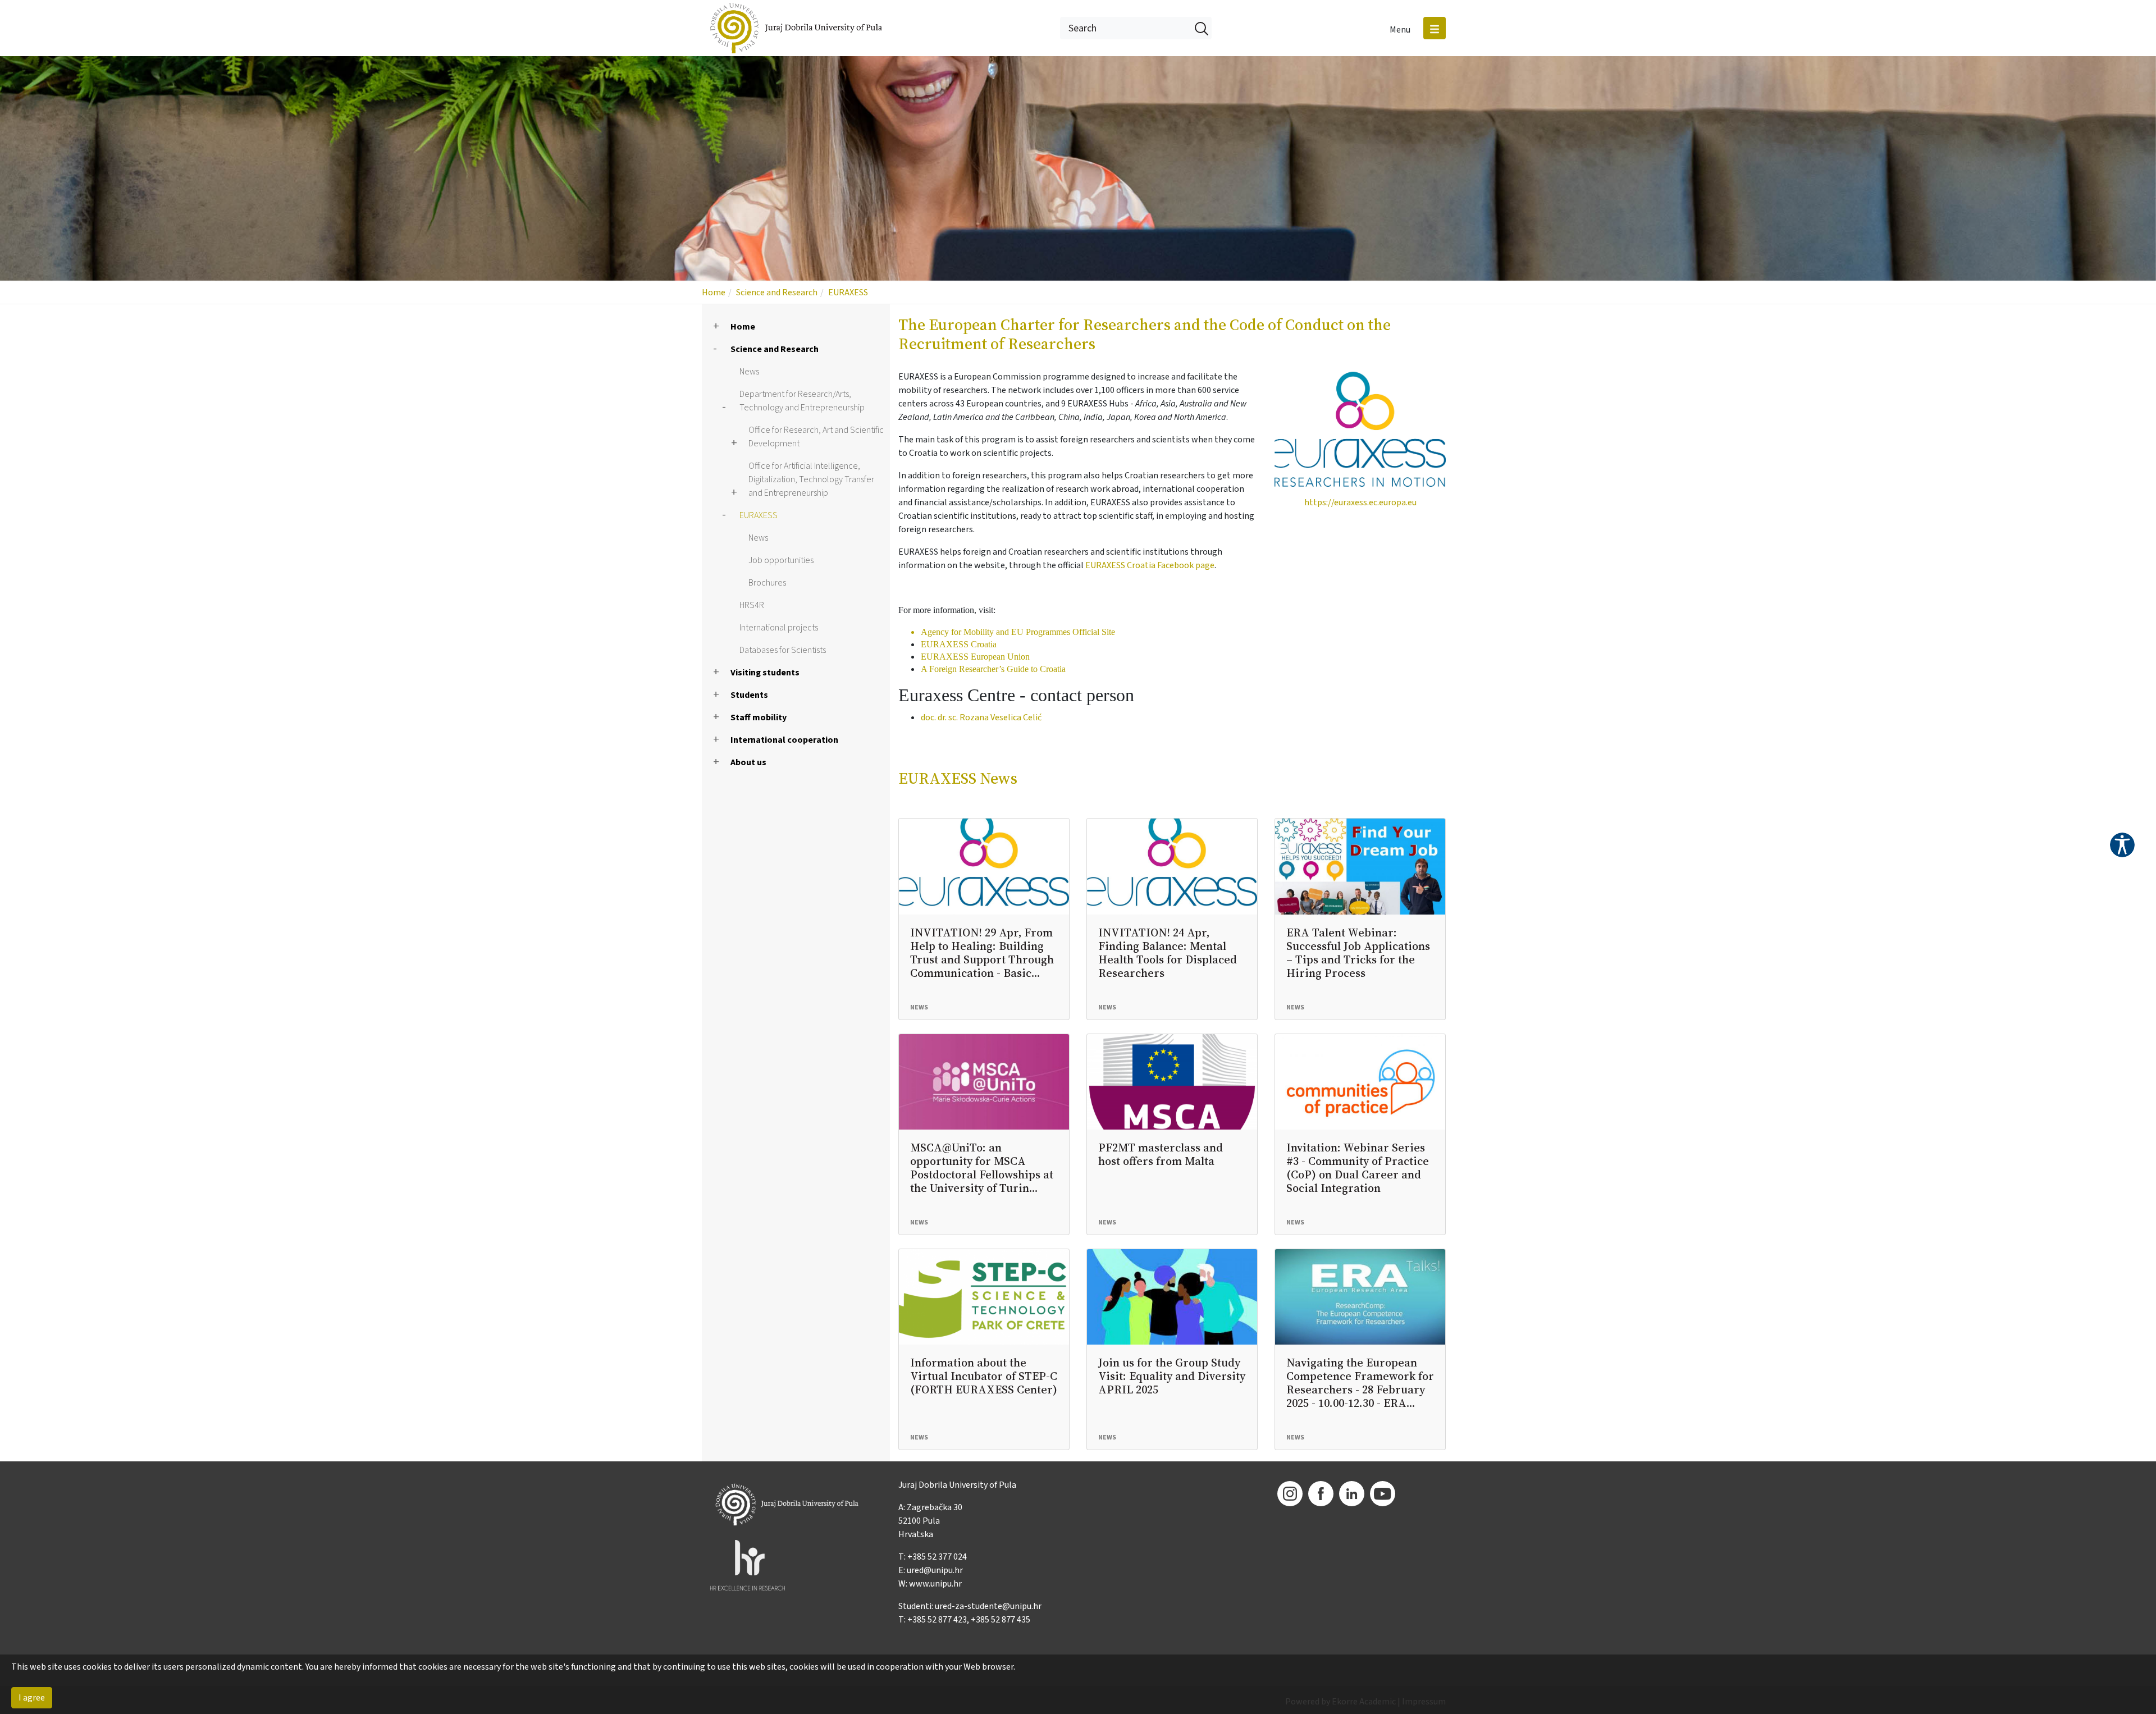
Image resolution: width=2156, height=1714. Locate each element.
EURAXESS (848, 292)
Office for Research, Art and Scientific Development (816, 437)
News (749, 372)
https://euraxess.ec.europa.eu (1360, 502)
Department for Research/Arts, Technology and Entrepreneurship (802, 401)
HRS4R (752, 605)
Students (749, 695)
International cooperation (784, 740)
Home (714, 292)
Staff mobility (759, 717)
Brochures (767, 583)
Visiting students (765, 673)
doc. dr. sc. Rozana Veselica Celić (981, 717)
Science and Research (777, 292)
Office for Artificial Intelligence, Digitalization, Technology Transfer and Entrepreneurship (811, 479)
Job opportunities (781, 560)
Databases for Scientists (783, 650)
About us (748, 762)
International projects (779, 628)
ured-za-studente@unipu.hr (988, 1606)
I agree (32, 1698)
